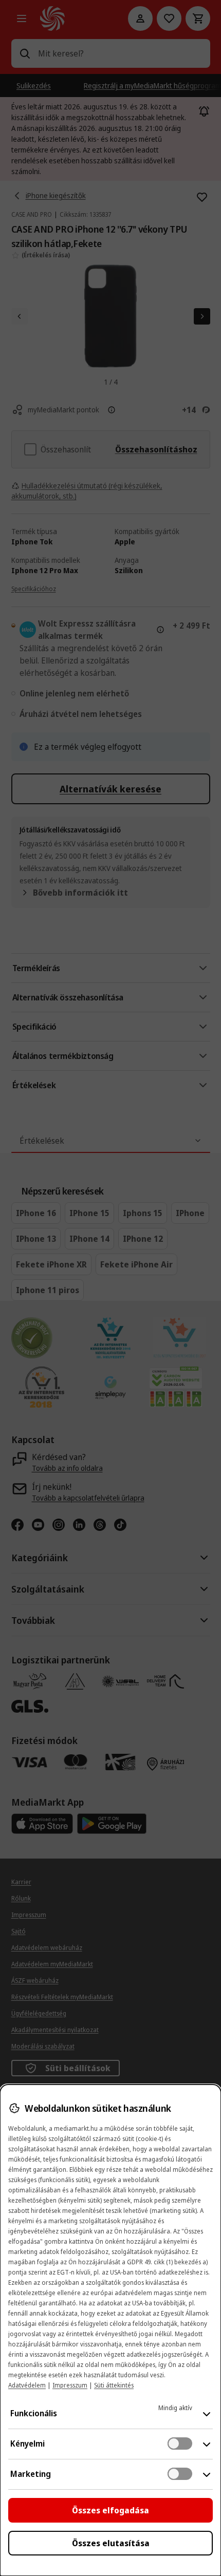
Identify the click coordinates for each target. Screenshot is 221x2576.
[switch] (180, 2444)
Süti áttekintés (114, 2385)
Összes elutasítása (111, 2543)
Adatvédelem (27, 2385)
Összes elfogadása (110, 2510)
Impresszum (70, 2385)
